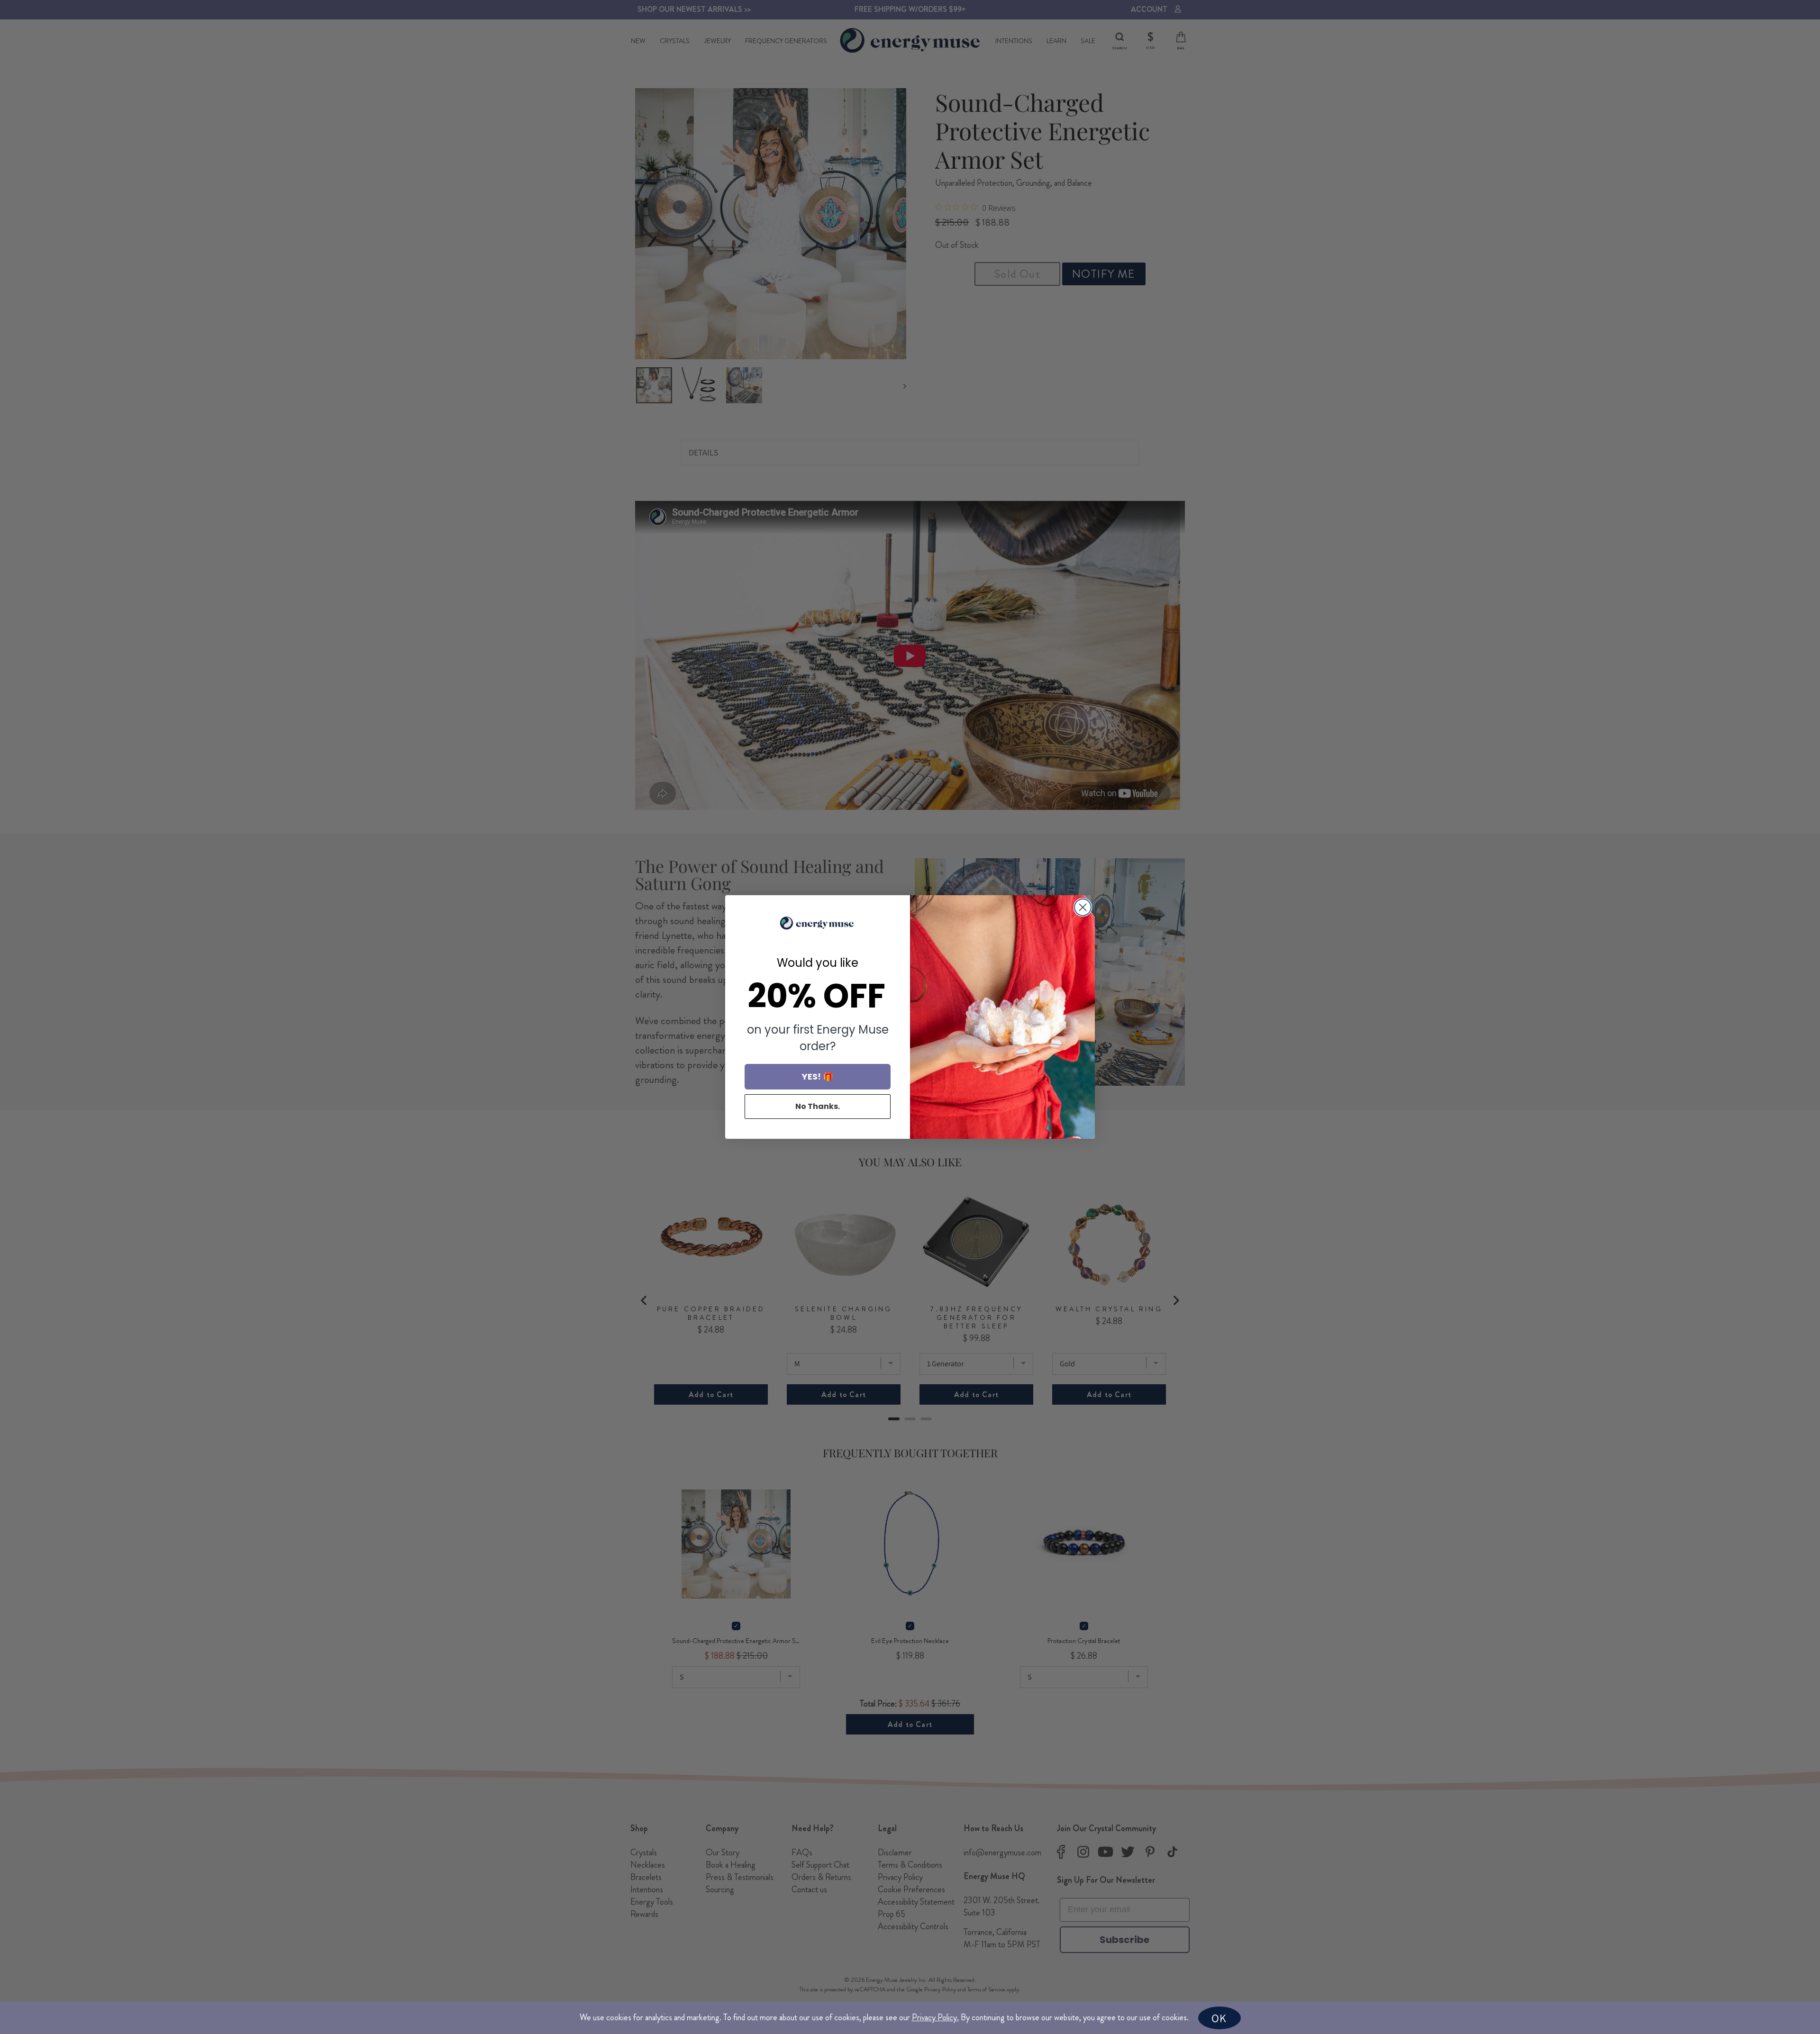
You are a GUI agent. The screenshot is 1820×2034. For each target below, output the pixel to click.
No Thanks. (818, 1106)
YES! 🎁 (818, 1076)
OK (1219, 2018)
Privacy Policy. (935, 2017)
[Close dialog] (1083, 907)
